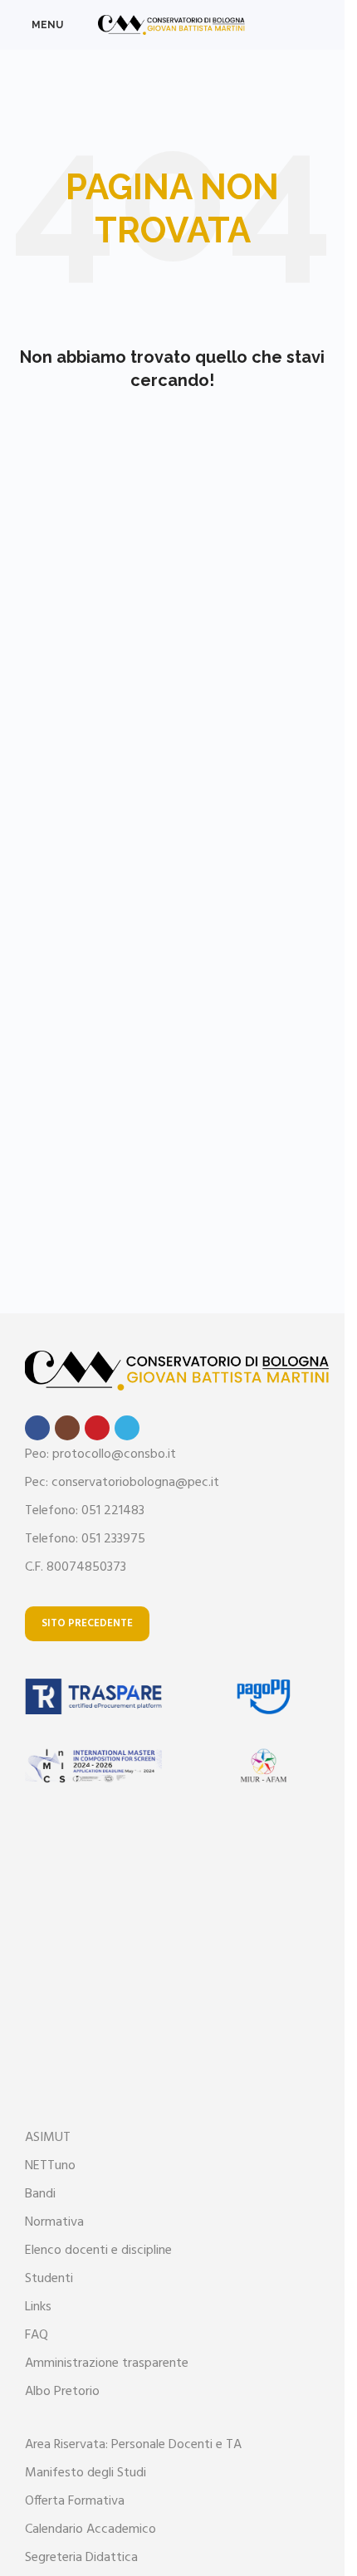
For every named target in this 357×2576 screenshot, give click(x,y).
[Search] (325, 25)
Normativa (54, 2222)
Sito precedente (87, 1623)
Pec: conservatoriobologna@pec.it (122, 1483)
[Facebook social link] (37, 1428)
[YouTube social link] (97, 1428)
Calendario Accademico (90, 2530)
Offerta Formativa (75, 2501)
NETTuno (50, 2166)
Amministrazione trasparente (107, 2363)
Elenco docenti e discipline (98, 2251)
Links (38, 2307)
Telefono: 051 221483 (85, 1511)
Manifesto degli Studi (86, 2473)
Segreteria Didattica (81, 2558)
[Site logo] (172, 25)
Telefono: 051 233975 (85, 1539)
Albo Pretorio (62, 2392)
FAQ (37, 2335)
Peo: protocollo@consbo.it (100, 1454)
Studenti (49, 2279)
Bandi (40, 2194)
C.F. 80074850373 (76, 1567)
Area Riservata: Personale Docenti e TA (133, 2445)
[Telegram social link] (127, 1428)
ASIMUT (48, 2138)
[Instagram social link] (67, 1428)
